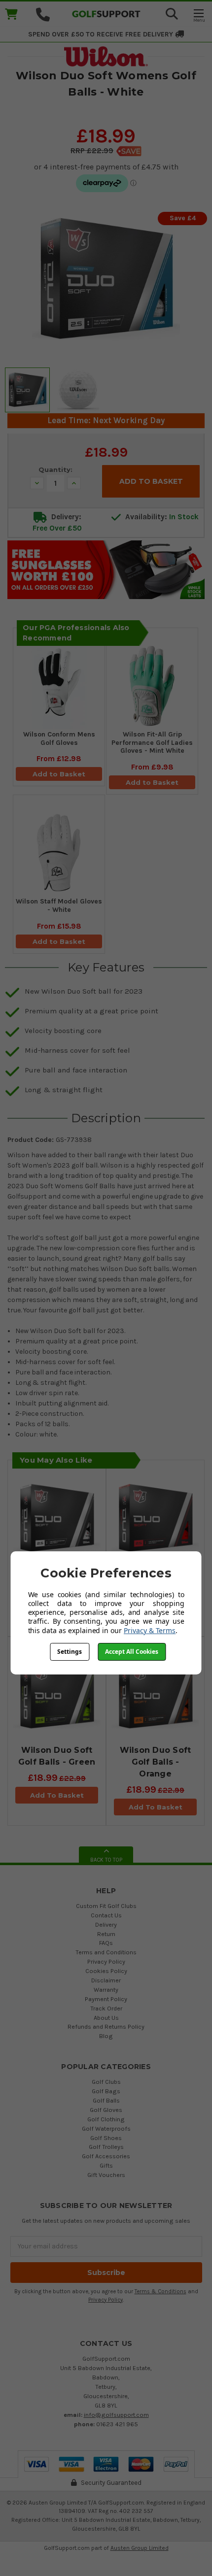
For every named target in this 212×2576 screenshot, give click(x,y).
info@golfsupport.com (116, 2415)
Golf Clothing (106, 2119)
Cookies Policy (106, 1971)
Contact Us (106, 1915)
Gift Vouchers (106, 2175)
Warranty (106, 1990)
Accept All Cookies (132, 1652)
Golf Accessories (106, 2156)
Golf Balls (106, 2100)
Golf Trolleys (106, 2147)
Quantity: (55, 469)
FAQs (106, 1943)
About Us (106, 2018)
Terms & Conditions (160, 2292)
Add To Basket (57, 1795)
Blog (106, 2036)
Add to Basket (59, 774)
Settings (70, 1652)
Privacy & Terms (150, 1630)
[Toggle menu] (198, 15)
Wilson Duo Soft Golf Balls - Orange (156, 1762)
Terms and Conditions (106, 1952)
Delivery (106, 1924)
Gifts (106, 2165)
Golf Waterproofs (106, 2128)
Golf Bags (106, 2091)
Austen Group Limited (140, 2548)
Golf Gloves (106, 2110)
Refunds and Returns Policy (106, 2026)
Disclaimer (106, 1980)
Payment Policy (106, 1999)
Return (106, 1934)
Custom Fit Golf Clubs (106, 1906)
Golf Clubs (106, 2082)
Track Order (106, 2008)
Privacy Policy (106, 1961)
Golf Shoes (106, 2138)
